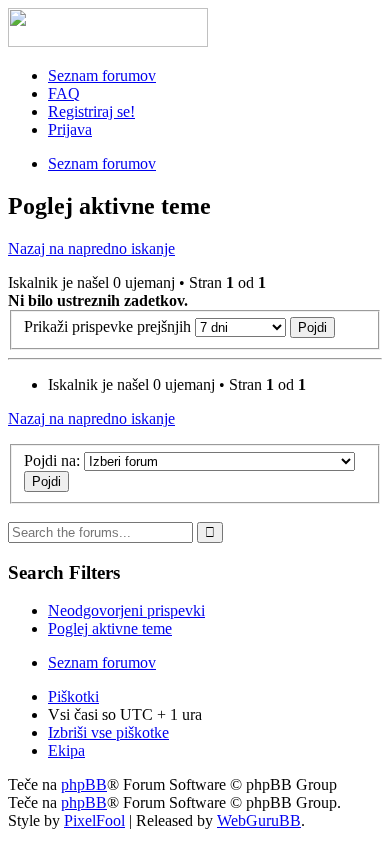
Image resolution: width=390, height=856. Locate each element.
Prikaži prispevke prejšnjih (109, 326)
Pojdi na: (52, 460)
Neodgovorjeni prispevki (126, 610)
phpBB (84, 784)
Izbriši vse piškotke (108, 732)
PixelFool (94, 820)
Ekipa (66, 750)
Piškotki (73, 696)
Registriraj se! (91, 111)
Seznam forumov (102, 75)
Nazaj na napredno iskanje (91, 248)
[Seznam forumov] (108, 41)
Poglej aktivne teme (110, 628)
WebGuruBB (259, 820)
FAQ (64, 93)
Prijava (70, 129)
